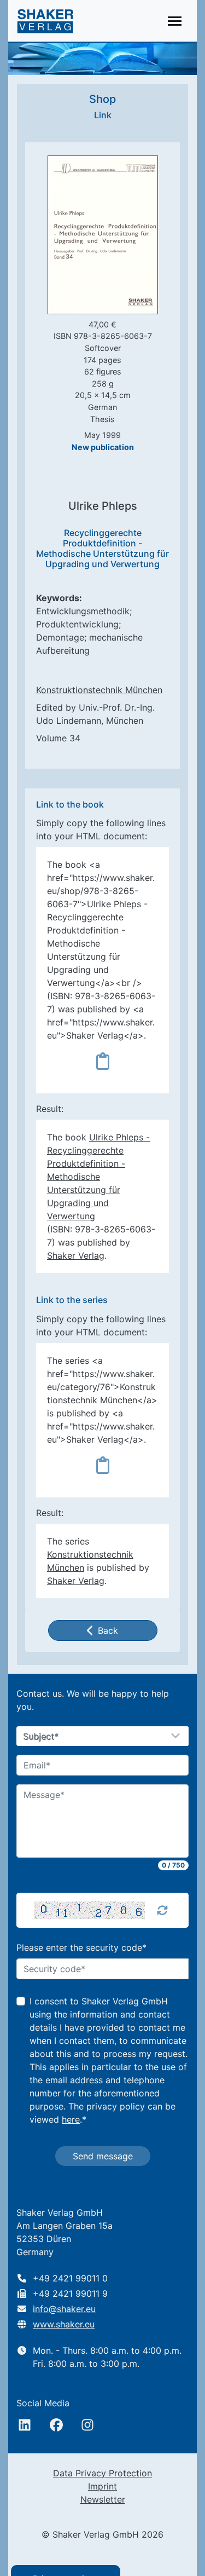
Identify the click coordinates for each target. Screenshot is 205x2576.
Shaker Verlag (76, 1255)
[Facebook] (56, 2425)
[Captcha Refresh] (162, 1910)
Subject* (41, 1737)
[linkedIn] (25, 2425)
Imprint (102, 2486)
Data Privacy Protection (102, 2473)
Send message (103, 2156)
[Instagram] (87, 2425)
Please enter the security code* (81, 1947)
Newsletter (103, 2499)
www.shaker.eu (64, 2324)
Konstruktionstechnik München (99, 690)
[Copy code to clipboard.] (103, 1061)
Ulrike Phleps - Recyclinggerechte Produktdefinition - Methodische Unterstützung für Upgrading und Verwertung (98, 1177)
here (71, 2119)
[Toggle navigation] (175, 21)
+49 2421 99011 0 (70, 2278)
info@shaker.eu (64, 2309)
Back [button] (108, 1630)
